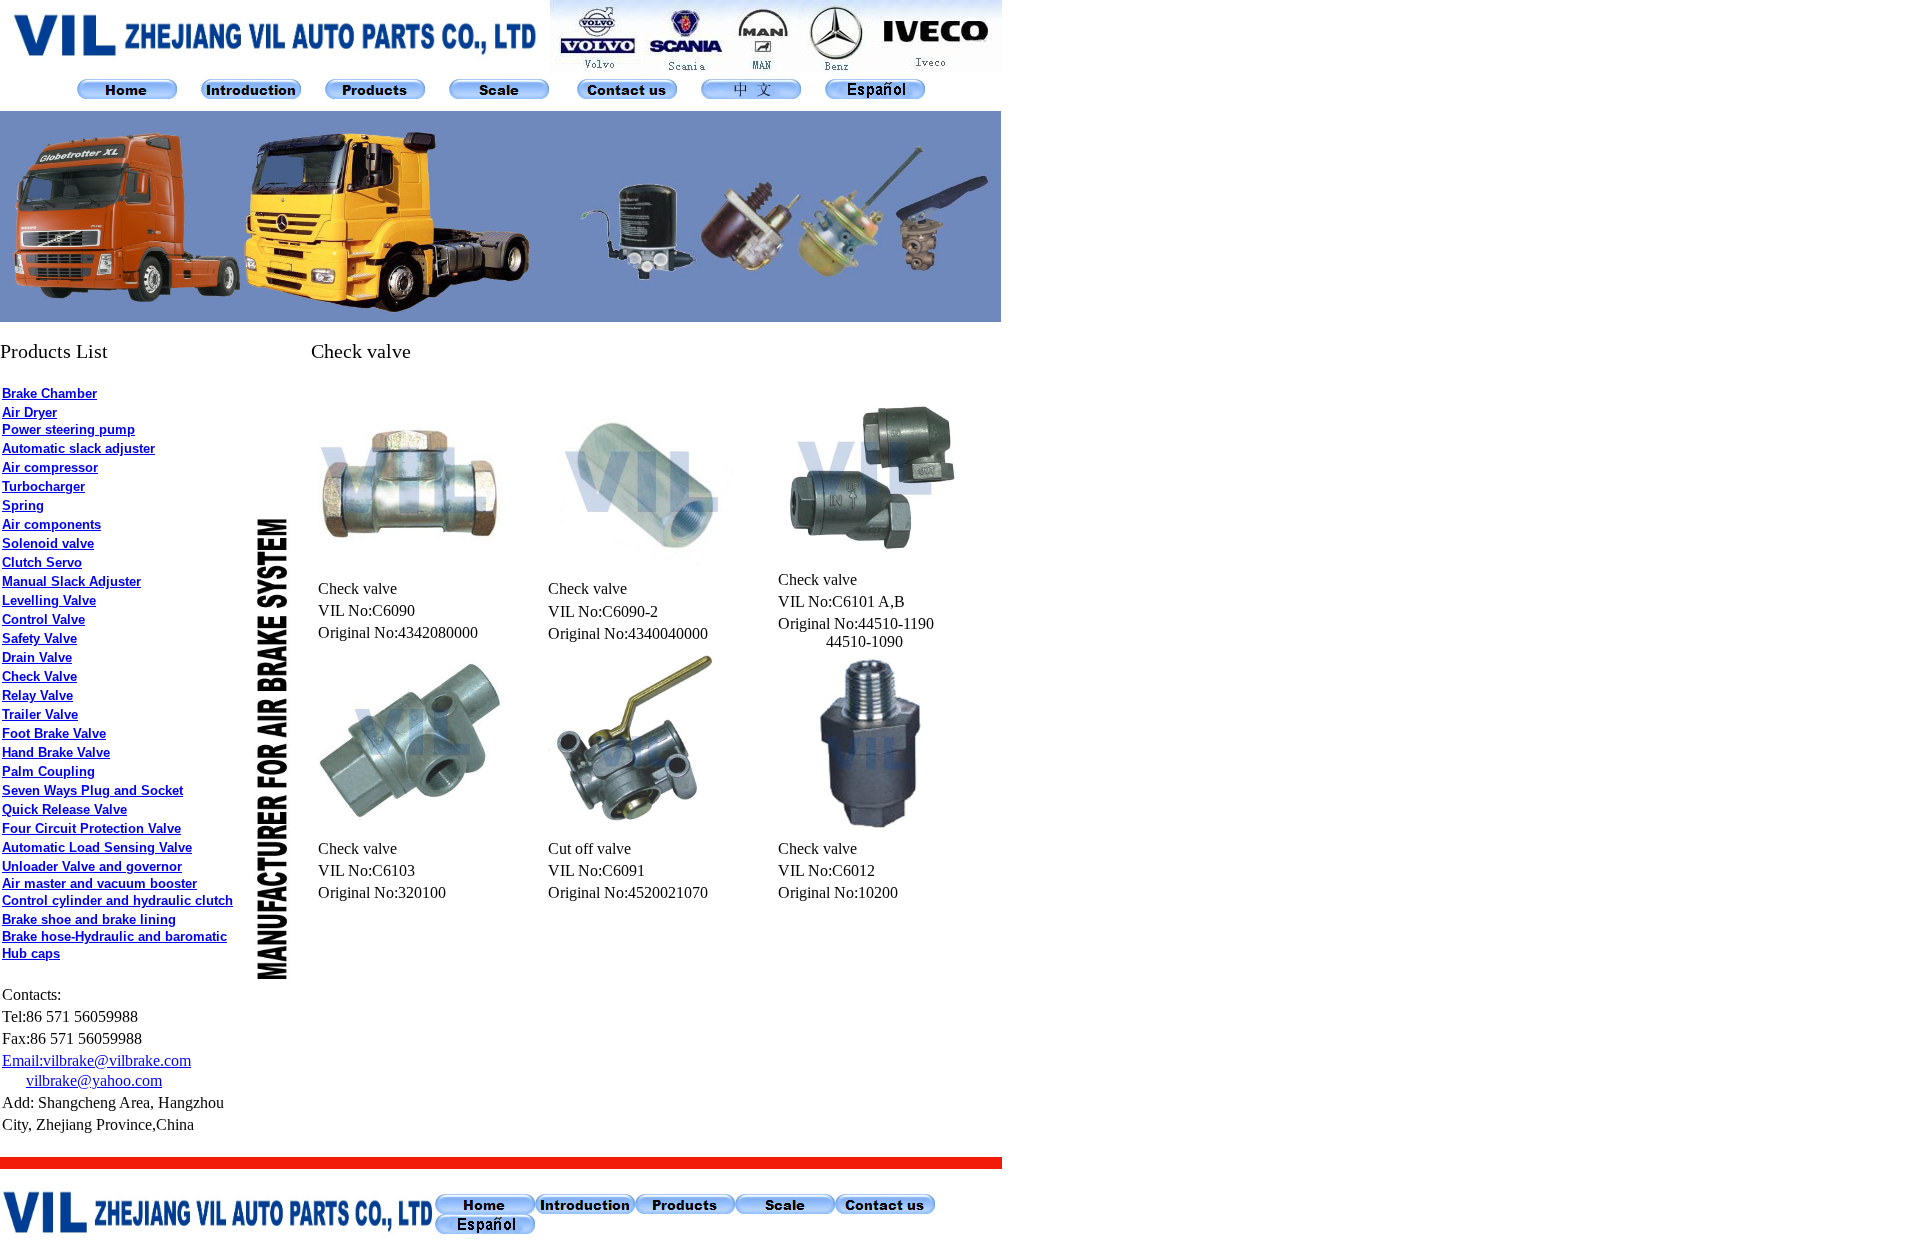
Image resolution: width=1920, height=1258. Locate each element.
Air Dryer (29, 412)
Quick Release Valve (64, 809)
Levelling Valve (49, 600)
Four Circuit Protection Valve (91, 828)
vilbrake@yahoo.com (94, 1080)
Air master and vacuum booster (99, 883)
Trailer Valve (40, 714)
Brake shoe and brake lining (89, 919)
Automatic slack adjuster (78, 448)
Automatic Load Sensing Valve (97, 847)
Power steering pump (68, 429)
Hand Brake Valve (56, 752)
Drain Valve (37, 657)
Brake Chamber (49, 393)
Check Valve (39, 676)
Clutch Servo (42, 562)
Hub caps (31, 953)
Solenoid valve (48, 543)
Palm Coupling (48, 771)
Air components (51, 524)
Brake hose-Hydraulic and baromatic (114, 936)
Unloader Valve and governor (92, 866)
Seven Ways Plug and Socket (92, 790)
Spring (23, 505)
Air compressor (50, 467)
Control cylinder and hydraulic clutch (117, 900)
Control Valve (43, 619)
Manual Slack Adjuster (71, 581)
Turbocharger (43, 486)
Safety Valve (39, 638)
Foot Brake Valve (54, 733)
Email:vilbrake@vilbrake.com (96, 1060)
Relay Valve (37, 695)
